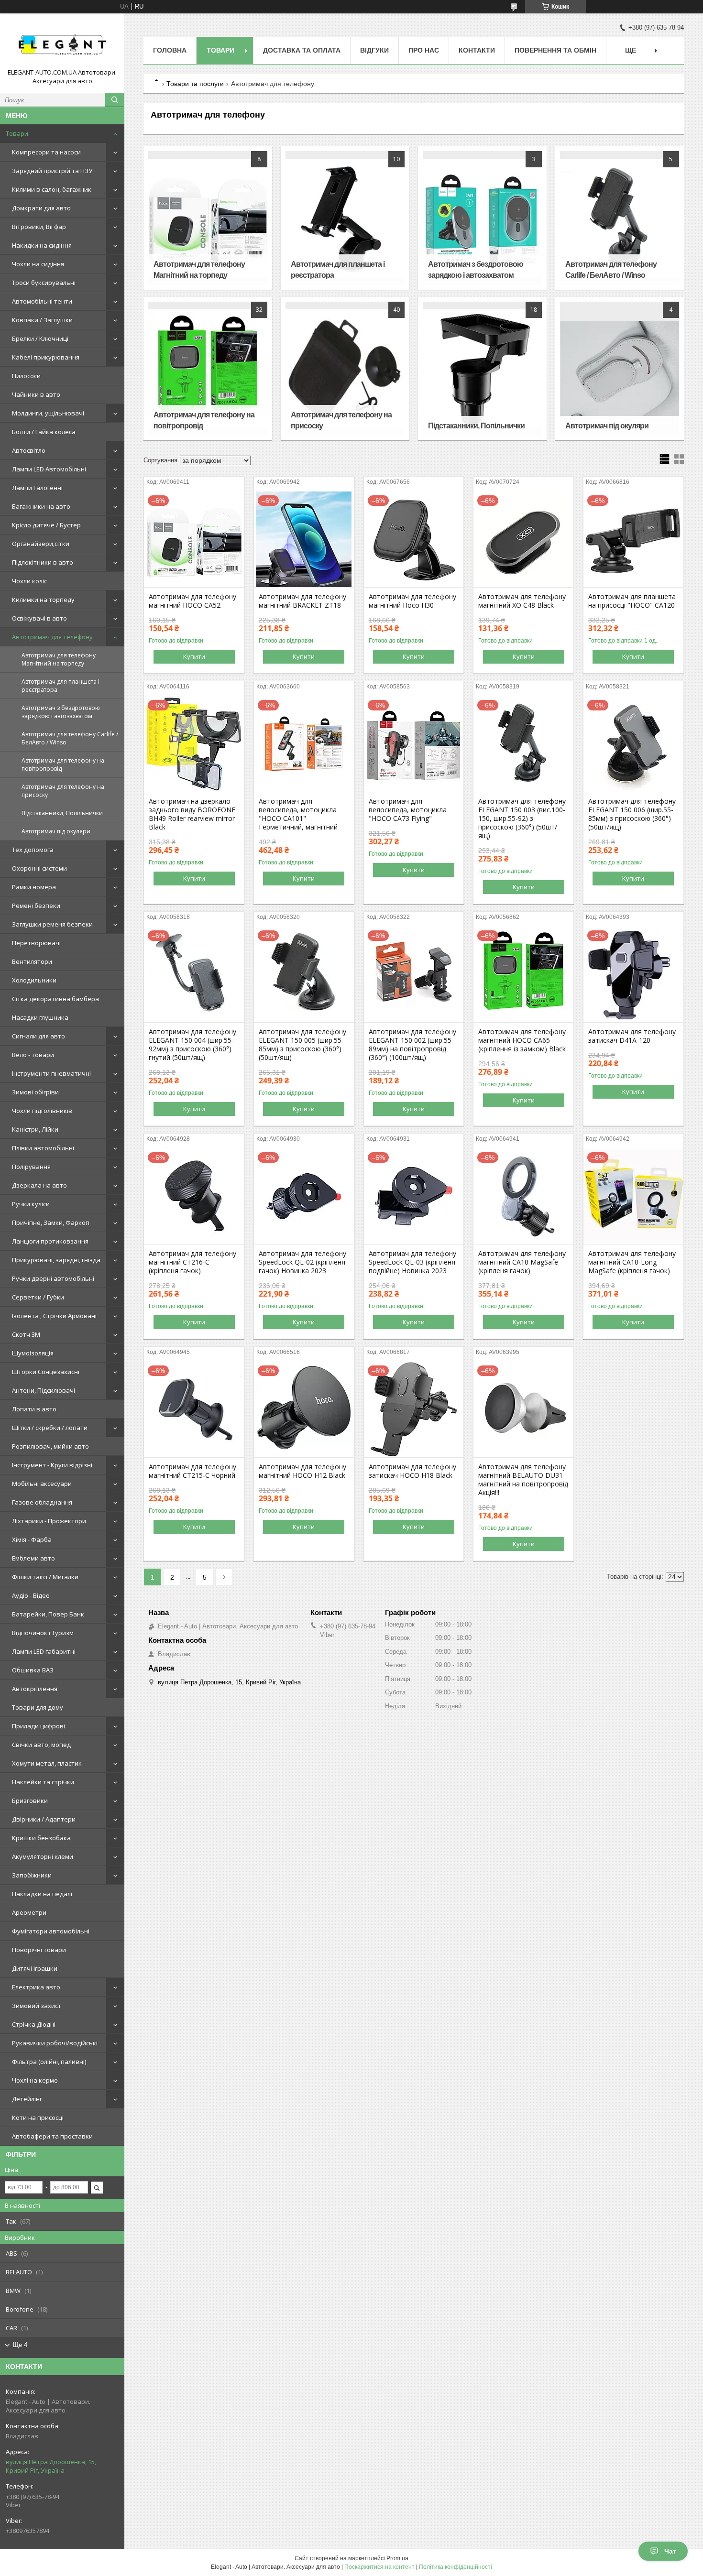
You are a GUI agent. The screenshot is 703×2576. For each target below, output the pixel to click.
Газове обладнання (42, 1502)
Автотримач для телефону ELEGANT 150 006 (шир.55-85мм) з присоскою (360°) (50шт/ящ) (632, 814)
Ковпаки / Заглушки (42, 320)
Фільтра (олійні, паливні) (49, 2062)
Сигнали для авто (38, 1036)
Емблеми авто (33, 1558)
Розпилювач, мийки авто (50, 1446)
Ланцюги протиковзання (50, 1241)
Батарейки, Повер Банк (48, 1614)
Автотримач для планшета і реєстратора (60, 686)
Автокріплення (35, 1689)
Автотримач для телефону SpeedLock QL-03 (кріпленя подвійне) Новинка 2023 (412, 1262)
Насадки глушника (40, 1017)
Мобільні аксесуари (42, 1484)
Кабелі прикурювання (46, 357)
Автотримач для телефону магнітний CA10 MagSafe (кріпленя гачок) (522, 1262)
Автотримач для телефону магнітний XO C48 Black (522, 601)
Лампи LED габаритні (44, 1651)
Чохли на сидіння (38, 264)
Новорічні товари (39, 1950)
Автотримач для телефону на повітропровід (63, 764)
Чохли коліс (29, 581)
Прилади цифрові (38, 1726)
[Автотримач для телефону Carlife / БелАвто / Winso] (619, 218)
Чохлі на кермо (35, 2080)
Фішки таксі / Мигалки (45, 1577)
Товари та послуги (195, 84)
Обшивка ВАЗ (33, 1670)
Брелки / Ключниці (40, 338)
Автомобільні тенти (42, 301)
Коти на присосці (38, 2118)
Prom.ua (397, 2558)
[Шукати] (115, 100)
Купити (194, 656)
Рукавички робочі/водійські (55, 2043)
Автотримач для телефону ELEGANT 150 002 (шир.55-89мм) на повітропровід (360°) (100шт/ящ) (412, 1045)
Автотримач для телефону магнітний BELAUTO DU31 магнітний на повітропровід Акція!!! (523, 1480)
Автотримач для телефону (52, 637)
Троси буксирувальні (44, 283)
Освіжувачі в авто (39, 618)
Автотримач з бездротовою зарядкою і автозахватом (61, 712)
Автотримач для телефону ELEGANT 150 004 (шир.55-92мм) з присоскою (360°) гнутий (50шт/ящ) (192, 1045)
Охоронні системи (39, 868)
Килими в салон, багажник (52, 189)
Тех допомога (33, 850)
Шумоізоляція (33, 1353)
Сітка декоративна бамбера (55, 999)
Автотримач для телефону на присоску (63, 791)
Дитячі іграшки (35, 1968)
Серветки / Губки (38, 1297)
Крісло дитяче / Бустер (46, 525)
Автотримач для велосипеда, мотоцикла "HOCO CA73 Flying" (408, 810)
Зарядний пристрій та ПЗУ (52, 171)
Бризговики (30, 1801)
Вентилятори (32, 961)
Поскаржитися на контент (379, 2567)
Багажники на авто (41, 506)
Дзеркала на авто (39, 1185)
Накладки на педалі (42, 1894)
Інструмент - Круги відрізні (52, 1465)
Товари (17, 133)
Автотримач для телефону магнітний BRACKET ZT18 (302, 601)
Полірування (31, 1167)
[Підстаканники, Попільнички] (482, 369)
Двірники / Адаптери (44, 1819)
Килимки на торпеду (43, 600)
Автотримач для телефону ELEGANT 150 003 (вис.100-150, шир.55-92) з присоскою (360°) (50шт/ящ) (522, 819)
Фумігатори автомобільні (51, 1931)
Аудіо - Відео (31, 1595)
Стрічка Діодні (34, 2024)
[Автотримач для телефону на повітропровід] (208, 369)
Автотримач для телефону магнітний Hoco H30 (412, 601)
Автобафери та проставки (52, 2136)
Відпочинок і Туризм (43, 1633)
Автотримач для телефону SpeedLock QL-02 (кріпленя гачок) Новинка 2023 (302, 1262)
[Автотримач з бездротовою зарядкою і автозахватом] (482, 218)
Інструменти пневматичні (51, 1073)
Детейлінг (27, 2099)
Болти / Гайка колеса (44, 432)
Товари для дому (38, 1707)
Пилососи (26, 376)
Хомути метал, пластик (47, 1763)
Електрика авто (36, 1987)
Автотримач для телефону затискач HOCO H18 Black (412, 1471)
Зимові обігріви (35, 1092)
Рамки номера (34, 887)
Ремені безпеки (36, 906)
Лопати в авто (34, 1409)
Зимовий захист (37, 2006)
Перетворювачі (36, 943)
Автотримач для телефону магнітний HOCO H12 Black (302, 1471)
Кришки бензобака (41, 1838)
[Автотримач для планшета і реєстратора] (345, 218)
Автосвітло (29, 450)
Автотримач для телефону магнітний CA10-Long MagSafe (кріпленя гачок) (632, 1262)
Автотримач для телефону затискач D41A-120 (632, 1036)
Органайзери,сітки (41, 544)
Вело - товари (33, 1055)
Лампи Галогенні (37, 488)
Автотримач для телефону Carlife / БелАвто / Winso (70, 738)
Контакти (477, 50)
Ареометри (29, 1912)
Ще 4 (20, 2345)
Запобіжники (32, 1875)
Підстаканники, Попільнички (62, 813)
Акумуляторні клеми (43, 1856)
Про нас (424, 50)
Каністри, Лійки (35, 1129)
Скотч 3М (26, 1334)
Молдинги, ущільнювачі (48, 413)
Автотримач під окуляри (56, 831)
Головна (170, 50)
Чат (670, 2551)
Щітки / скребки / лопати (50, 1428)
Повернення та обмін (555, 50)
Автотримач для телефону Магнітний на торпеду (59, 659)
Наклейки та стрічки (43, 1782)
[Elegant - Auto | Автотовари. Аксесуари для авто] (62, 44)
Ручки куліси (31, 1204)
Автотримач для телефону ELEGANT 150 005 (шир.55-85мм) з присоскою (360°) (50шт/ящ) (302, 1045)
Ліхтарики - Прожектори (49, 1521)
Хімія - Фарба (32, 1539)
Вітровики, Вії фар (39, 227)
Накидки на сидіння (42, 245)
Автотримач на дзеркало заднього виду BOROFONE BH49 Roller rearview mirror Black (192, 814)
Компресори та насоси (46, 152)
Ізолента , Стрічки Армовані (54, 1316)
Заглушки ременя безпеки (52, 924)
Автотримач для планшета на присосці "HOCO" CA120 (632, 601)
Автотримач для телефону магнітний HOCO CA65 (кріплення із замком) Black (522, 1040)
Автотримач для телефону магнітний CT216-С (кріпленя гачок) (192, 1262)
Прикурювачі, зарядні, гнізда (56, 1260)
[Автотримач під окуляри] (619, 369)
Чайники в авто (36, 394)
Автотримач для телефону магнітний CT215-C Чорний (192, 1471)
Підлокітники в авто (43, 562)
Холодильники (34, 980)
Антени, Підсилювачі (44, 1390)
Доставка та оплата (302, 50)
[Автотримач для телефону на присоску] (345, 369)
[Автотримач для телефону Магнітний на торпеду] (208, 218)
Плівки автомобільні (43, 1148)
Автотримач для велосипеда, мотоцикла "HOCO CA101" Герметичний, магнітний (298, 814)
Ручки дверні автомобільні (53, 1278)
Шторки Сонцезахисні (46, 1372)
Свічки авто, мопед (41, 1745)
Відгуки (374, 50)
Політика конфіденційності (456, 2567)
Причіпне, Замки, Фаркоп (51, 1223)
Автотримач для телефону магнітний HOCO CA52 (192, 601)
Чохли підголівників (42, 1111)
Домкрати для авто (41, 208)
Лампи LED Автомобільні (49, 469)
